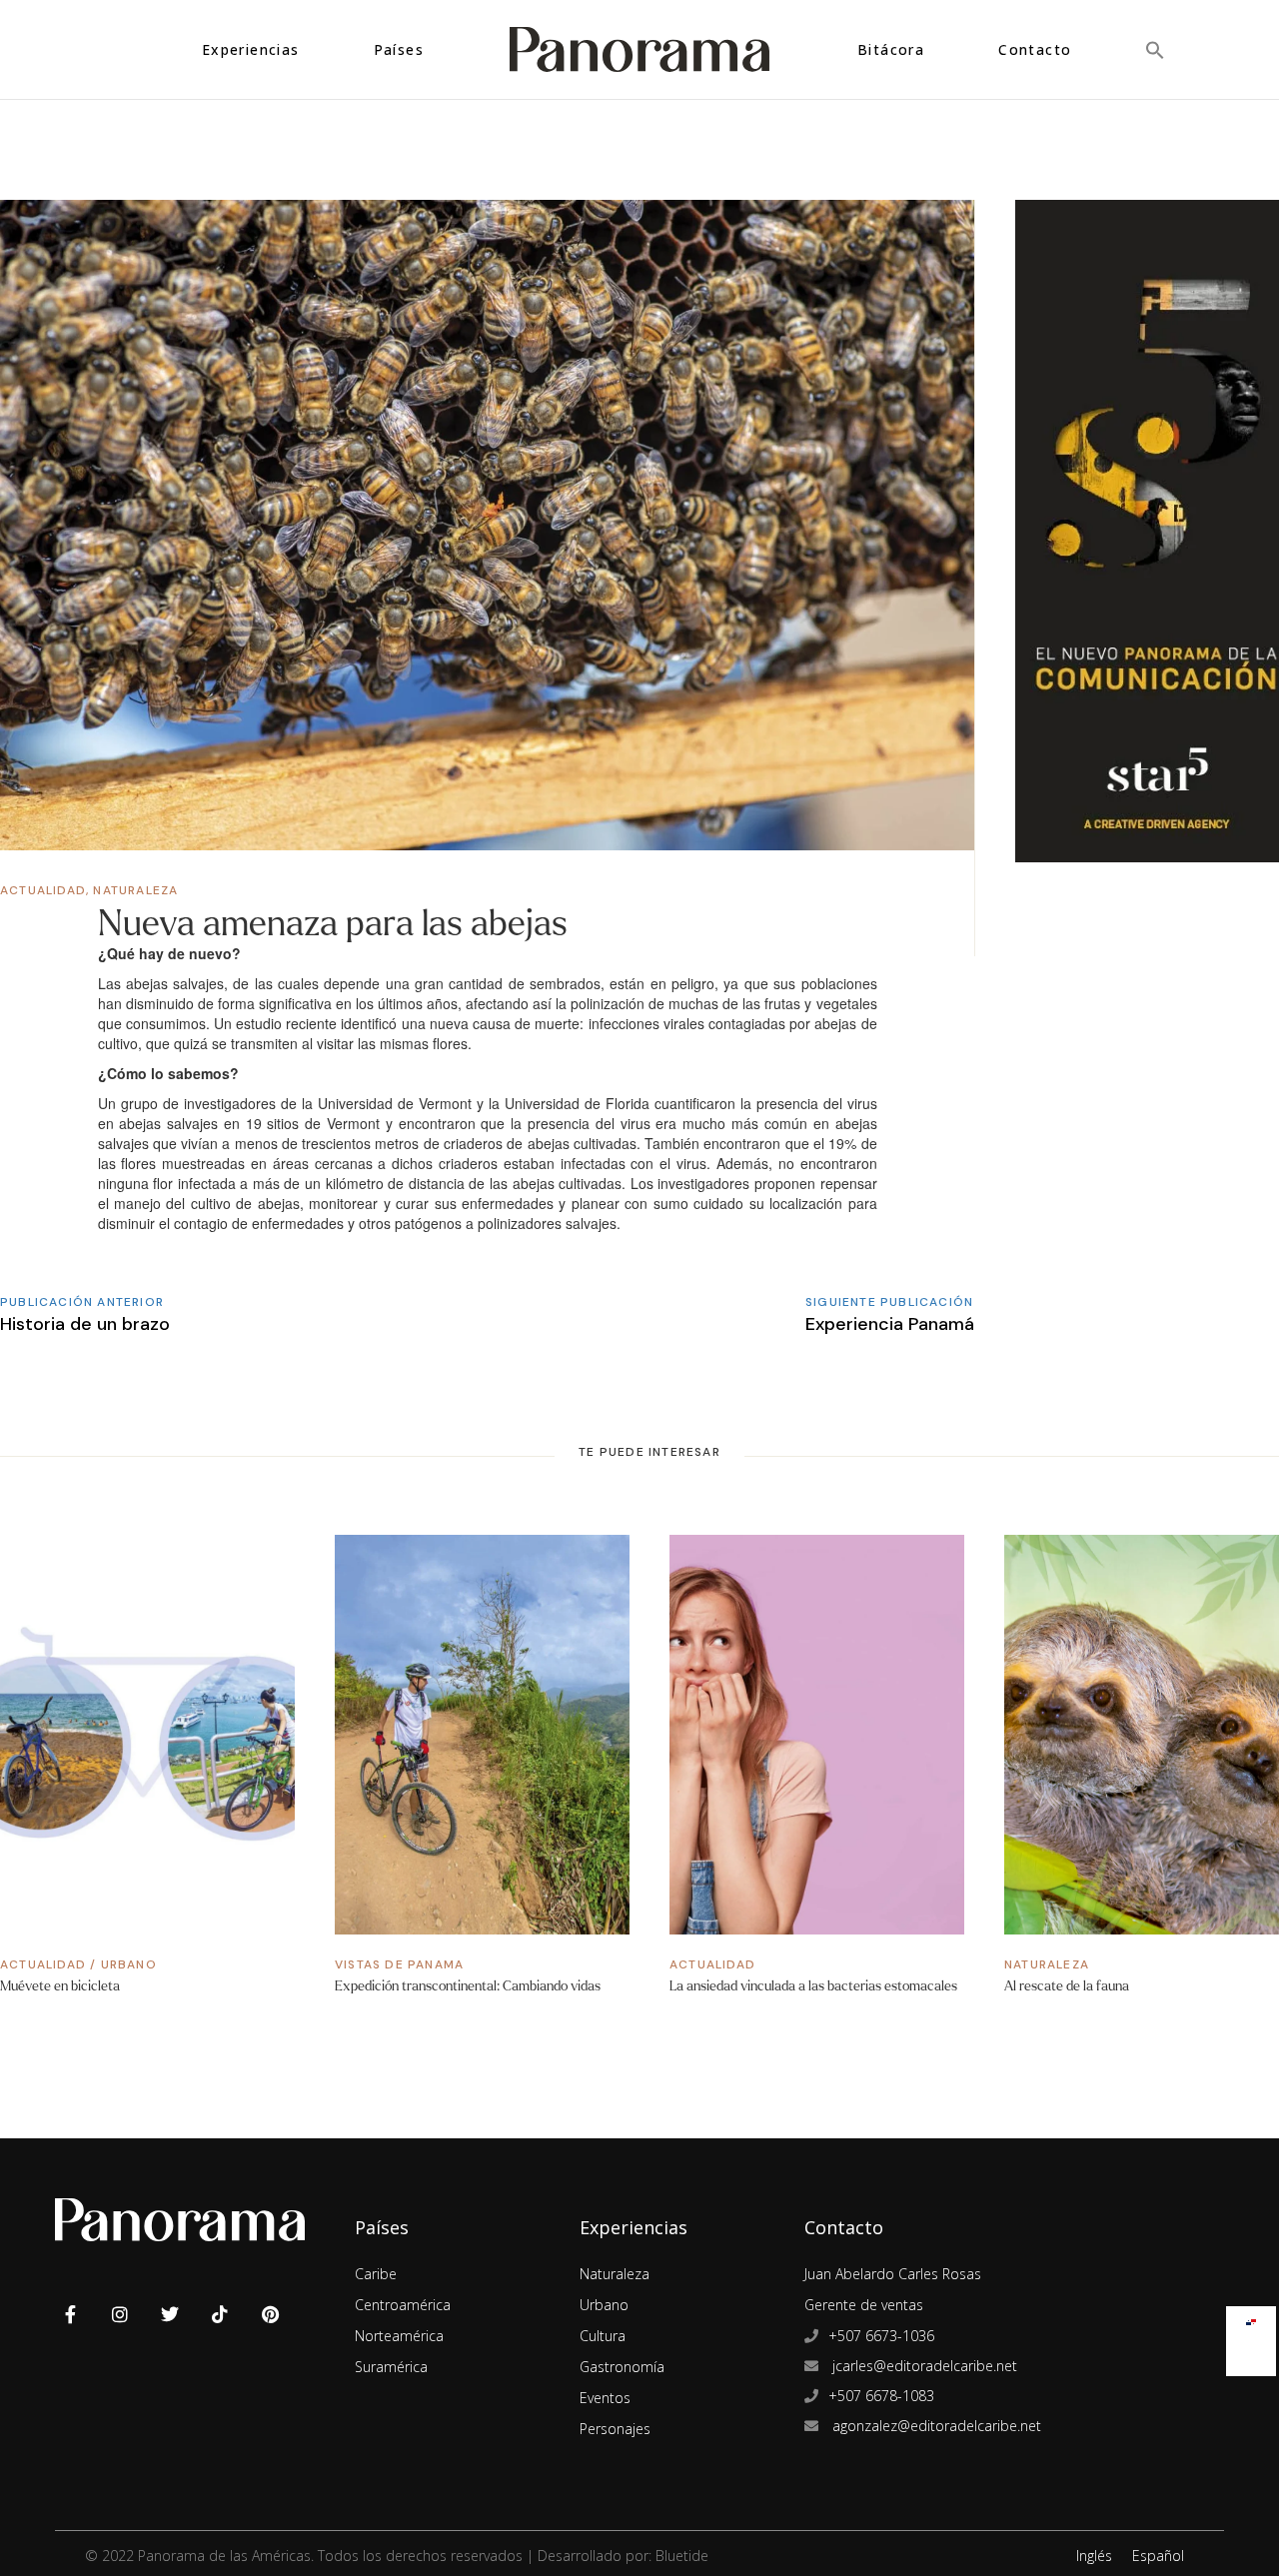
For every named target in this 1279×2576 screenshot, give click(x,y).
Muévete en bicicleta (60, 1986)
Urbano (129, 1964)
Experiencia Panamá (890, 1324)
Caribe (376, 2274)
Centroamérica (403, 2305)
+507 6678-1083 (881, 2396)
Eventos (605, 2398)
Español (1158, 2556)
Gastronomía (622, 2367)
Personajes (615, 2429)
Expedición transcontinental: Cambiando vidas (468, 1986)
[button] (1155, 49)
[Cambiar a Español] (1251, 2318)
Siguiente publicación (889, 1302)
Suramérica (391, 2367)
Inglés (1094, 2556)
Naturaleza (135, 890)
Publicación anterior (82, 1302)
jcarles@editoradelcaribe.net (923, 2366)
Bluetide (682, 2556)
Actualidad (43, 890)
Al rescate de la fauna (1067, 1986)
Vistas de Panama (399, 1964)
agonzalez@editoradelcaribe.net (935, 2426)
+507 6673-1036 (881, 2336)
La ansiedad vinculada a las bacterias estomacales (813, 1986)
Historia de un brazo (85, 1324)
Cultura (603, 2336)
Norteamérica (399, 2336)
